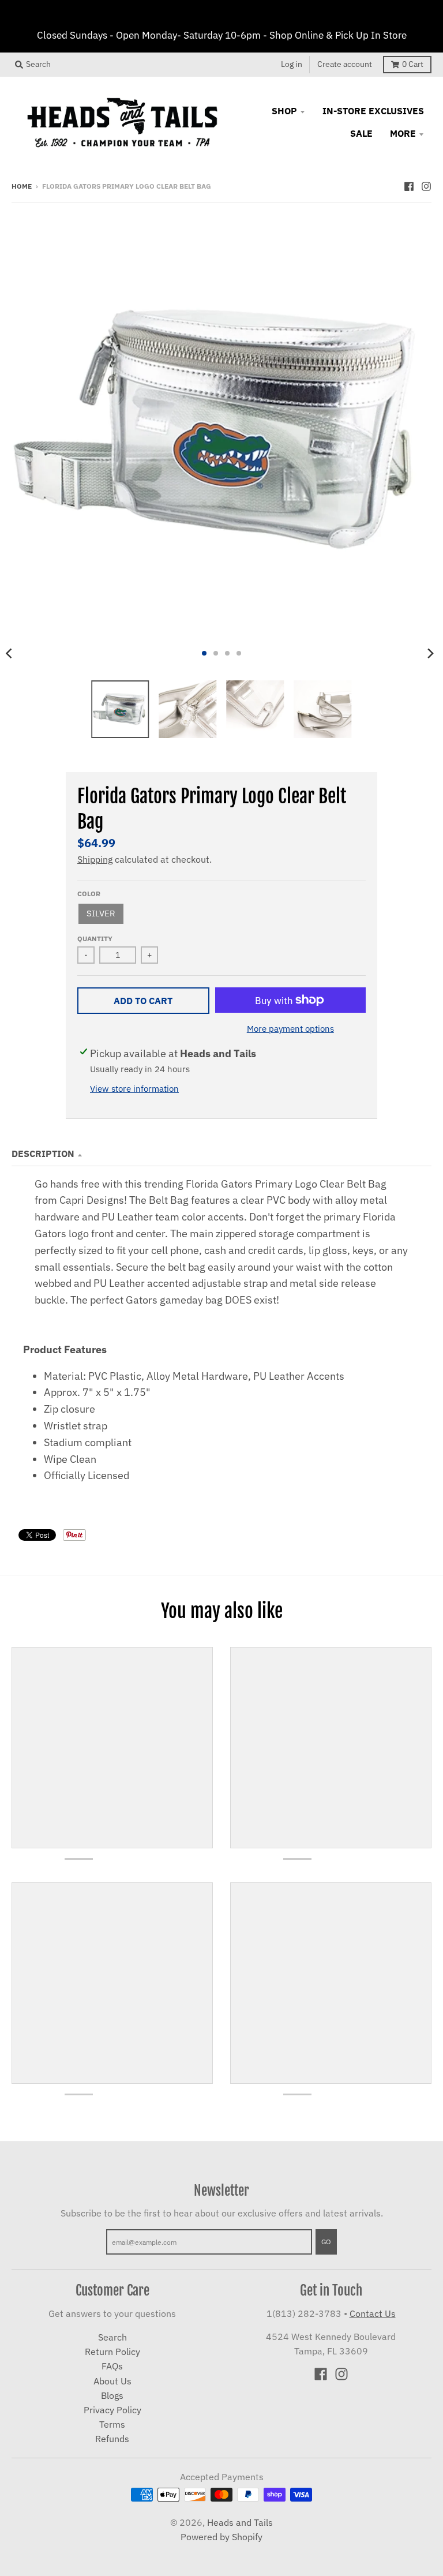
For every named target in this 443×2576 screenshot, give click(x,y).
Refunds (112, 2439)
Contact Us (373, 2313)
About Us (112, 2381)
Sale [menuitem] (361, 133)
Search (112, 2337)
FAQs (112, 2366)
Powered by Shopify (221, 2537)
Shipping (95, 859)
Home (22, 186)
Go (326, 2241)
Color (89, 893)
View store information (134, 1089)
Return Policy (112, 2352)
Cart (413, 64)
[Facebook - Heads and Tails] (409, 185)
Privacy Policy (112, 2410)
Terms (112, 2424)
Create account (345, 64)
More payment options (290, 1029)
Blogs (112, 2395)
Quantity (95, 938)
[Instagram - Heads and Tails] (426, 185)
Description (43, 1154)
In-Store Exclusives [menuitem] (373, 111)
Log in (292, 64)
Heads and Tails (240, 2522)
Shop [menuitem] (284, 111)
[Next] (430, 653)
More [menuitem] (403, 133)
